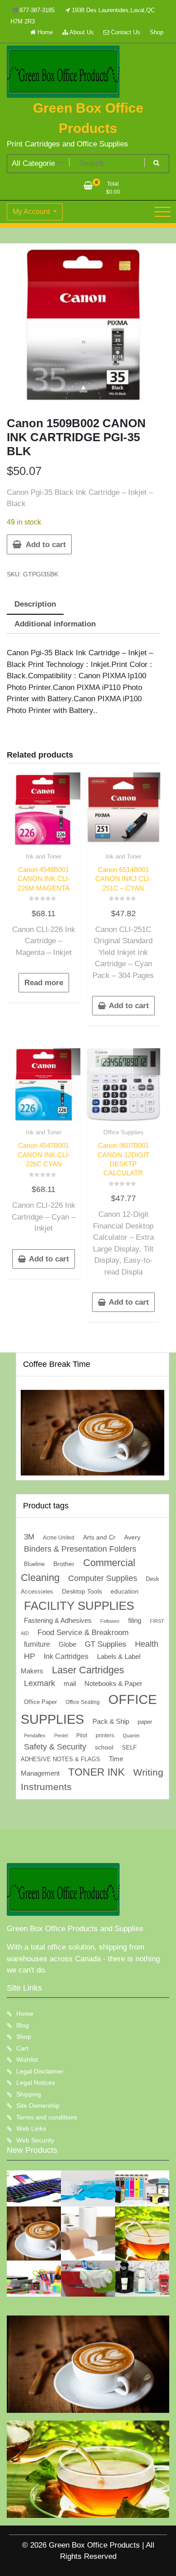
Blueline (34, 1564)
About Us (81, 32)
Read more (44, 983)
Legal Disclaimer (40, 2071)
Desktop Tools (82, 1592)
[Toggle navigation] (162, 212)
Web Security (35, 2140)
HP (30, 1656)
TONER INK (96, 1772)
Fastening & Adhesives (58, 1621)
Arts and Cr (99, 1537)
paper (145, 1722)
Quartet (131, 1736)
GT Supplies (106, 1644)
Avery (132, 1537)
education (125, 1591)
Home (44, 32)
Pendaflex (35, 1736)
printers (105, 1736)
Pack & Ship (111, 1721)
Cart (22, 2048)
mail (70, 1683)
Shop (157, 32)
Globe (67, 1644)
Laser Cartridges (88, 1670)
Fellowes (110, 1621)
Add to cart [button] (129, 1006)
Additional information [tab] (55, 624)
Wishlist (27, 2060)
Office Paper (40, 1702)
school (104, 1747)
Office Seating (83, 1702)
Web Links (31, 2128)
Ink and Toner (44, 856)
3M (29, 1537)
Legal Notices (36, 2083)
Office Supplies (123, 1132)
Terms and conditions (47, 2117)
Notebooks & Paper (113, 1683)
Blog (23, 2025)
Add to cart (46, 545)
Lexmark (39, 1683)
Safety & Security (55, 1747)
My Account (32, 212)
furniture (37, 1644)
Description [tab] (35, 604)
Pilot (82, 1736)
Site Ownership (38, 2106)
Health (147, 1644)
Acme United (59, 1537)
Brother (64, 1564)
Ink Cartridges (66, 1656)
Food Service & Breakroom (83, 1632)
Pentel (61, 1736)
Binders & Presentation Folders (80, 1549)
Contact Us (125, 32)
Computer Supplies (103, 1578)
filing (135, 1621)
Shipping (29, 2094)
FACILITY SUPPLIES (79, 1606)
